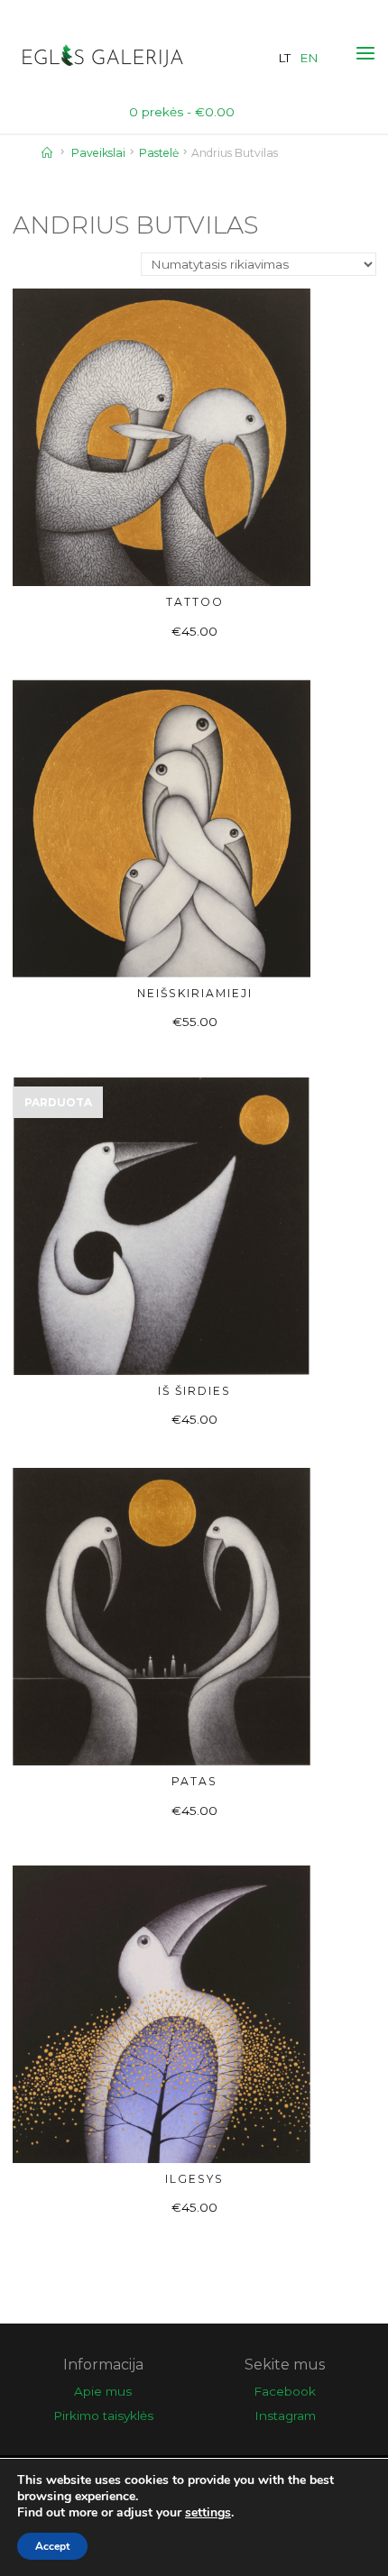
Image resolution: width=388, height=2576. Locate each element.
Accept (52, 2546)
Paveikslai (98, 153)
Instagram (285, 2416)
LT (284, 58)
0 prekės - (182, 112)
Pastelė (159, 153)
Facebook (285, 2391)
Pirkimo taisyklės (103, 2416)
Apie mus (103, 2391)
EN (309, 58)
